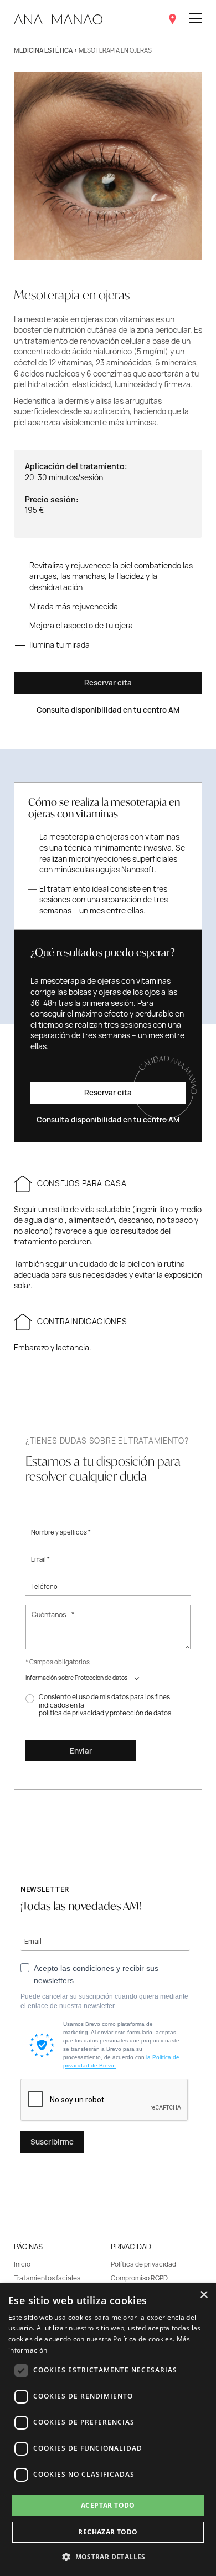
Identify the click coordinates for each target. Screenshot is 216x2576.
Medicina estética (43, 50)
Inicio (22, 2264)
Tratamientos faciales (47, 2278)
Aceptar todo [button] (108, 2505)
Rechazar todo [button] (108, 2532)
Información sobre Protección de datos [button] (77, 1678)
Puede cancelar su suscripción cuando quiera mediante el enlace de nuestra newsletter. (104, 2001)
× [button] (204, 2295)
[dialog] (108, 2430)
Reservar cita (108, 683)
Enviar (81, 1751)
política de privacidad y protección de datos (105, 1713)
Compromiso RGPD (139, 2278)
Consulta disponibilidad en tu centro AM (108, 710)
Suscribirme (52, 2142)
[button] (108, 2557)
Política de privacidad (143, 2264)
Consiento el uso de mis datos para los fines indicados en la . (106, 1705)
